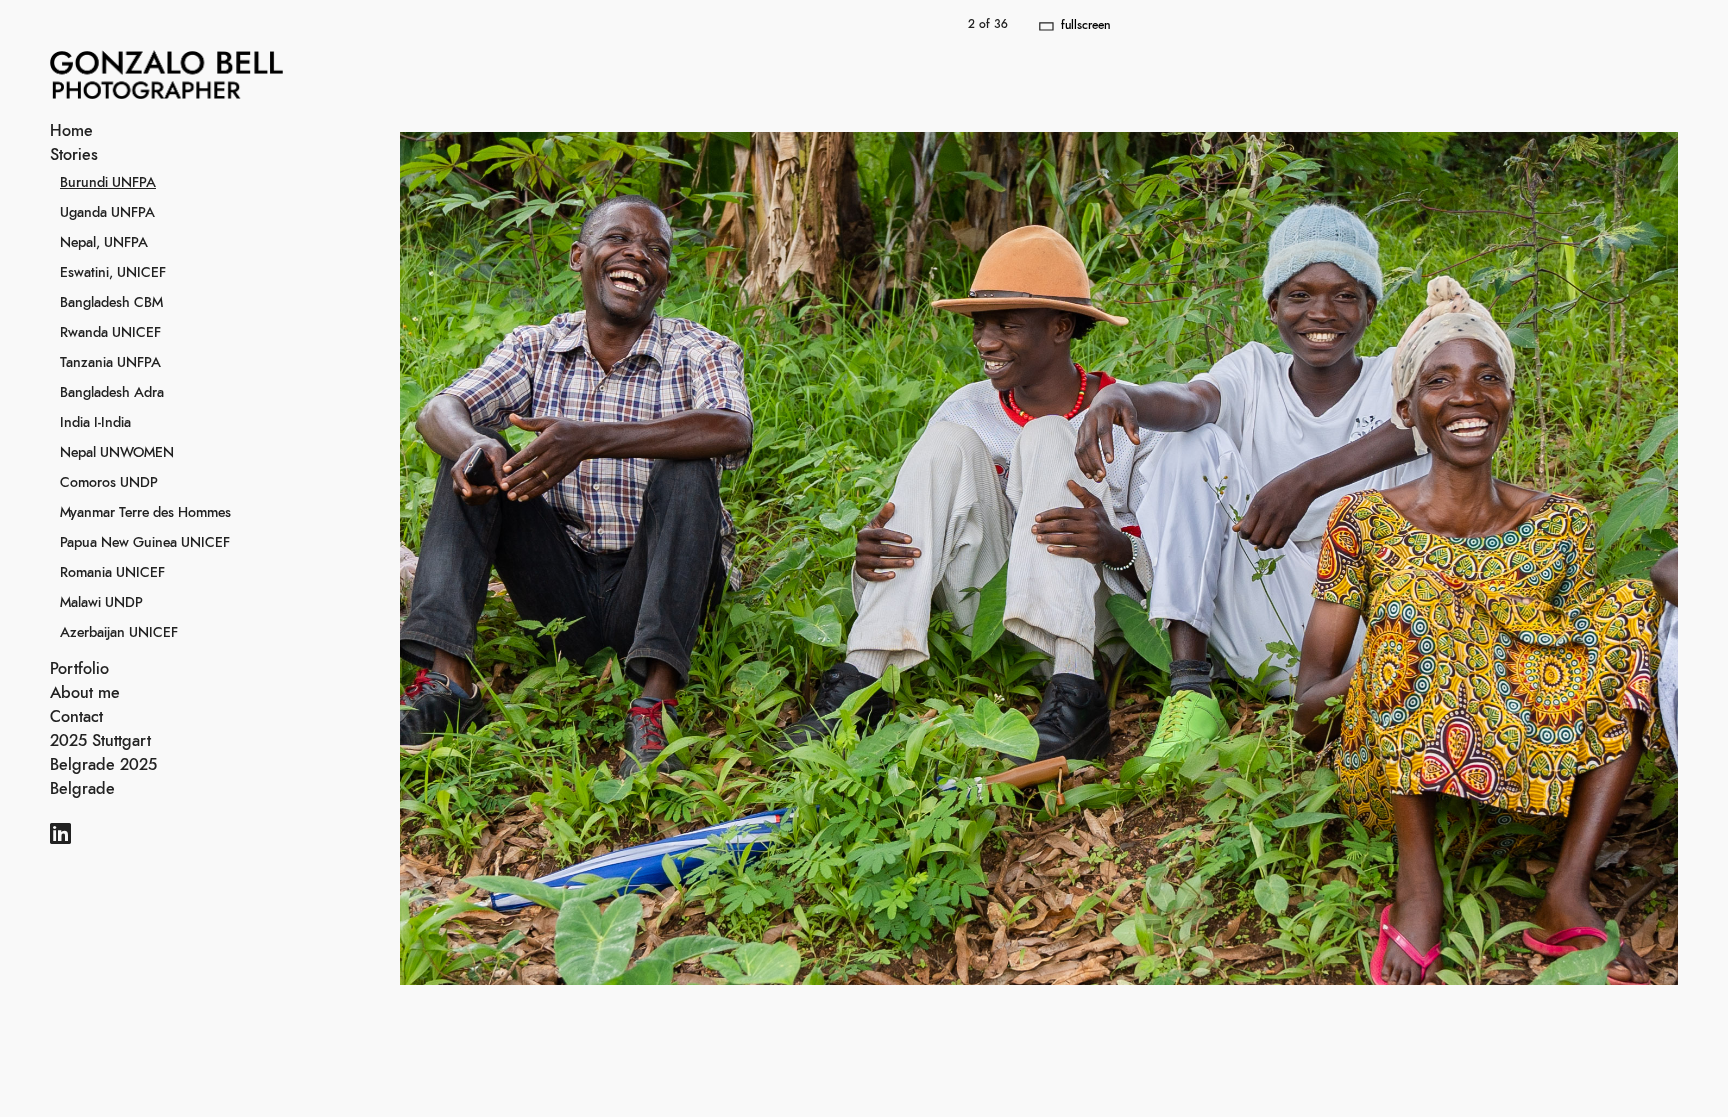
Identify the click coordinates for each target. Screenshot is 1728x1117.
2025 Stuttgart (100, 741)
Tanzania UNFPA (110, 363)
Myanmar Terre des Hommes (145, 513)
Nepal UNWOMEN (117, 453)
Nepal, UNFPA (104, 243)
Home (71, 131)
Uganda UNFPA (107, 213)
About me (85, 693)
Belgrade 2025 (103, 765)
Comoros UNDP (109, 483)
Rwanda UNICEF (110, 333)
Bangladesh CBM (111, 303)
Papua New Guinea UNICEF (145, 543)
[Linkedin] (60, 836)
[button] (1383, 558)
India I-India (95, 423)
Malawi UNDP (101, 603)
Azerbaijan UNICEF (119, 633)
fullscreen (1085, 25)
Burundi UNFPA (108, 183)
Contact (76, 717)
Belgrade (82, 789)
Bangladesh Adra (112, 393)
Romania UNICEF (112, 573)
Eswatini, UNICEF (113, 273)
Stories (74, 155)
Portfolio (79, 669)
